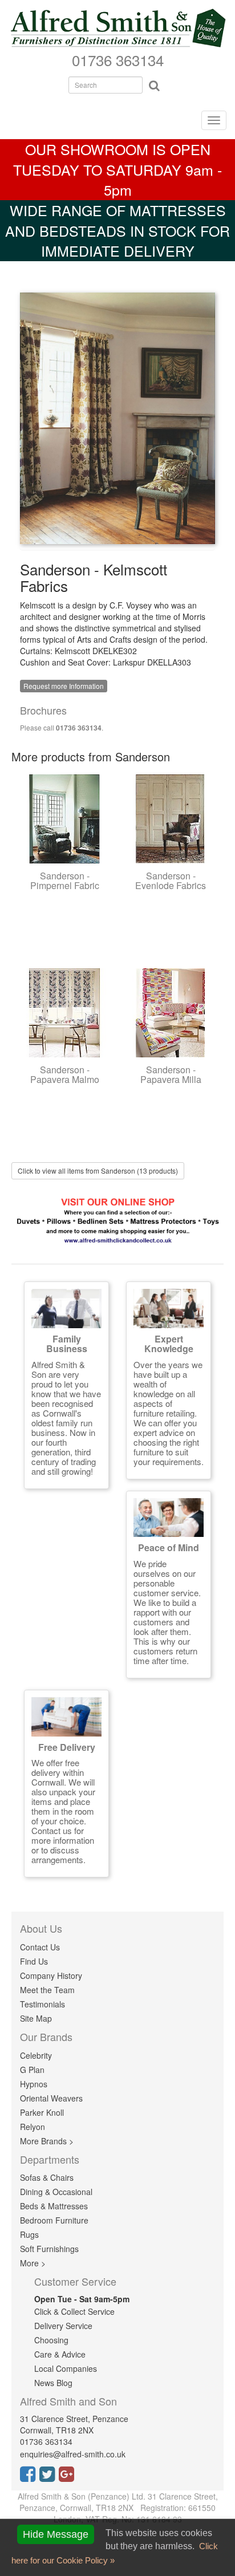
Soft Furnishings (49, 2249)
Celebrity (36, 2055)
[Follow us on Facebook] (30, 2477)
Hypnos (34, 2084)
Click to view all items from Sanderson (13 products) (98, 1171)
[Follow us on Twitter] (49, 2477)
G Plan (32, 2070)
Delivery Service (63, 2326)
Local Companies (66, 2368)
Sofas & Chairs (47, 2177)
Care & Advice (60, 2354)
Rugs (29, 2234)
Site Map (36, 2018)
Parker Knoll (42, 2112)
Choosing (51, 2340)
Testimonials (42, 2004)
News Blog (53, 2383)
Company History (51, 1975)
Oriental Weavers (51, 2098)
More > (33, 2263)
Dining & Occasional (56, 2192)
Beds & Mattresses (54, 2206)
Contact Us (40, 1947)
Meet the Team (47, 1990)
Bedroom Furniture (54, 2220)
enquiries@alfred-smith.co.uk (73, 2454)
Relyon (33, 2127)
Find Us (34, 1961)
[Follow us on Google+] (68, 2477)
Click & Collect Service (74, 2311)
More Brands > (47, 2141)
